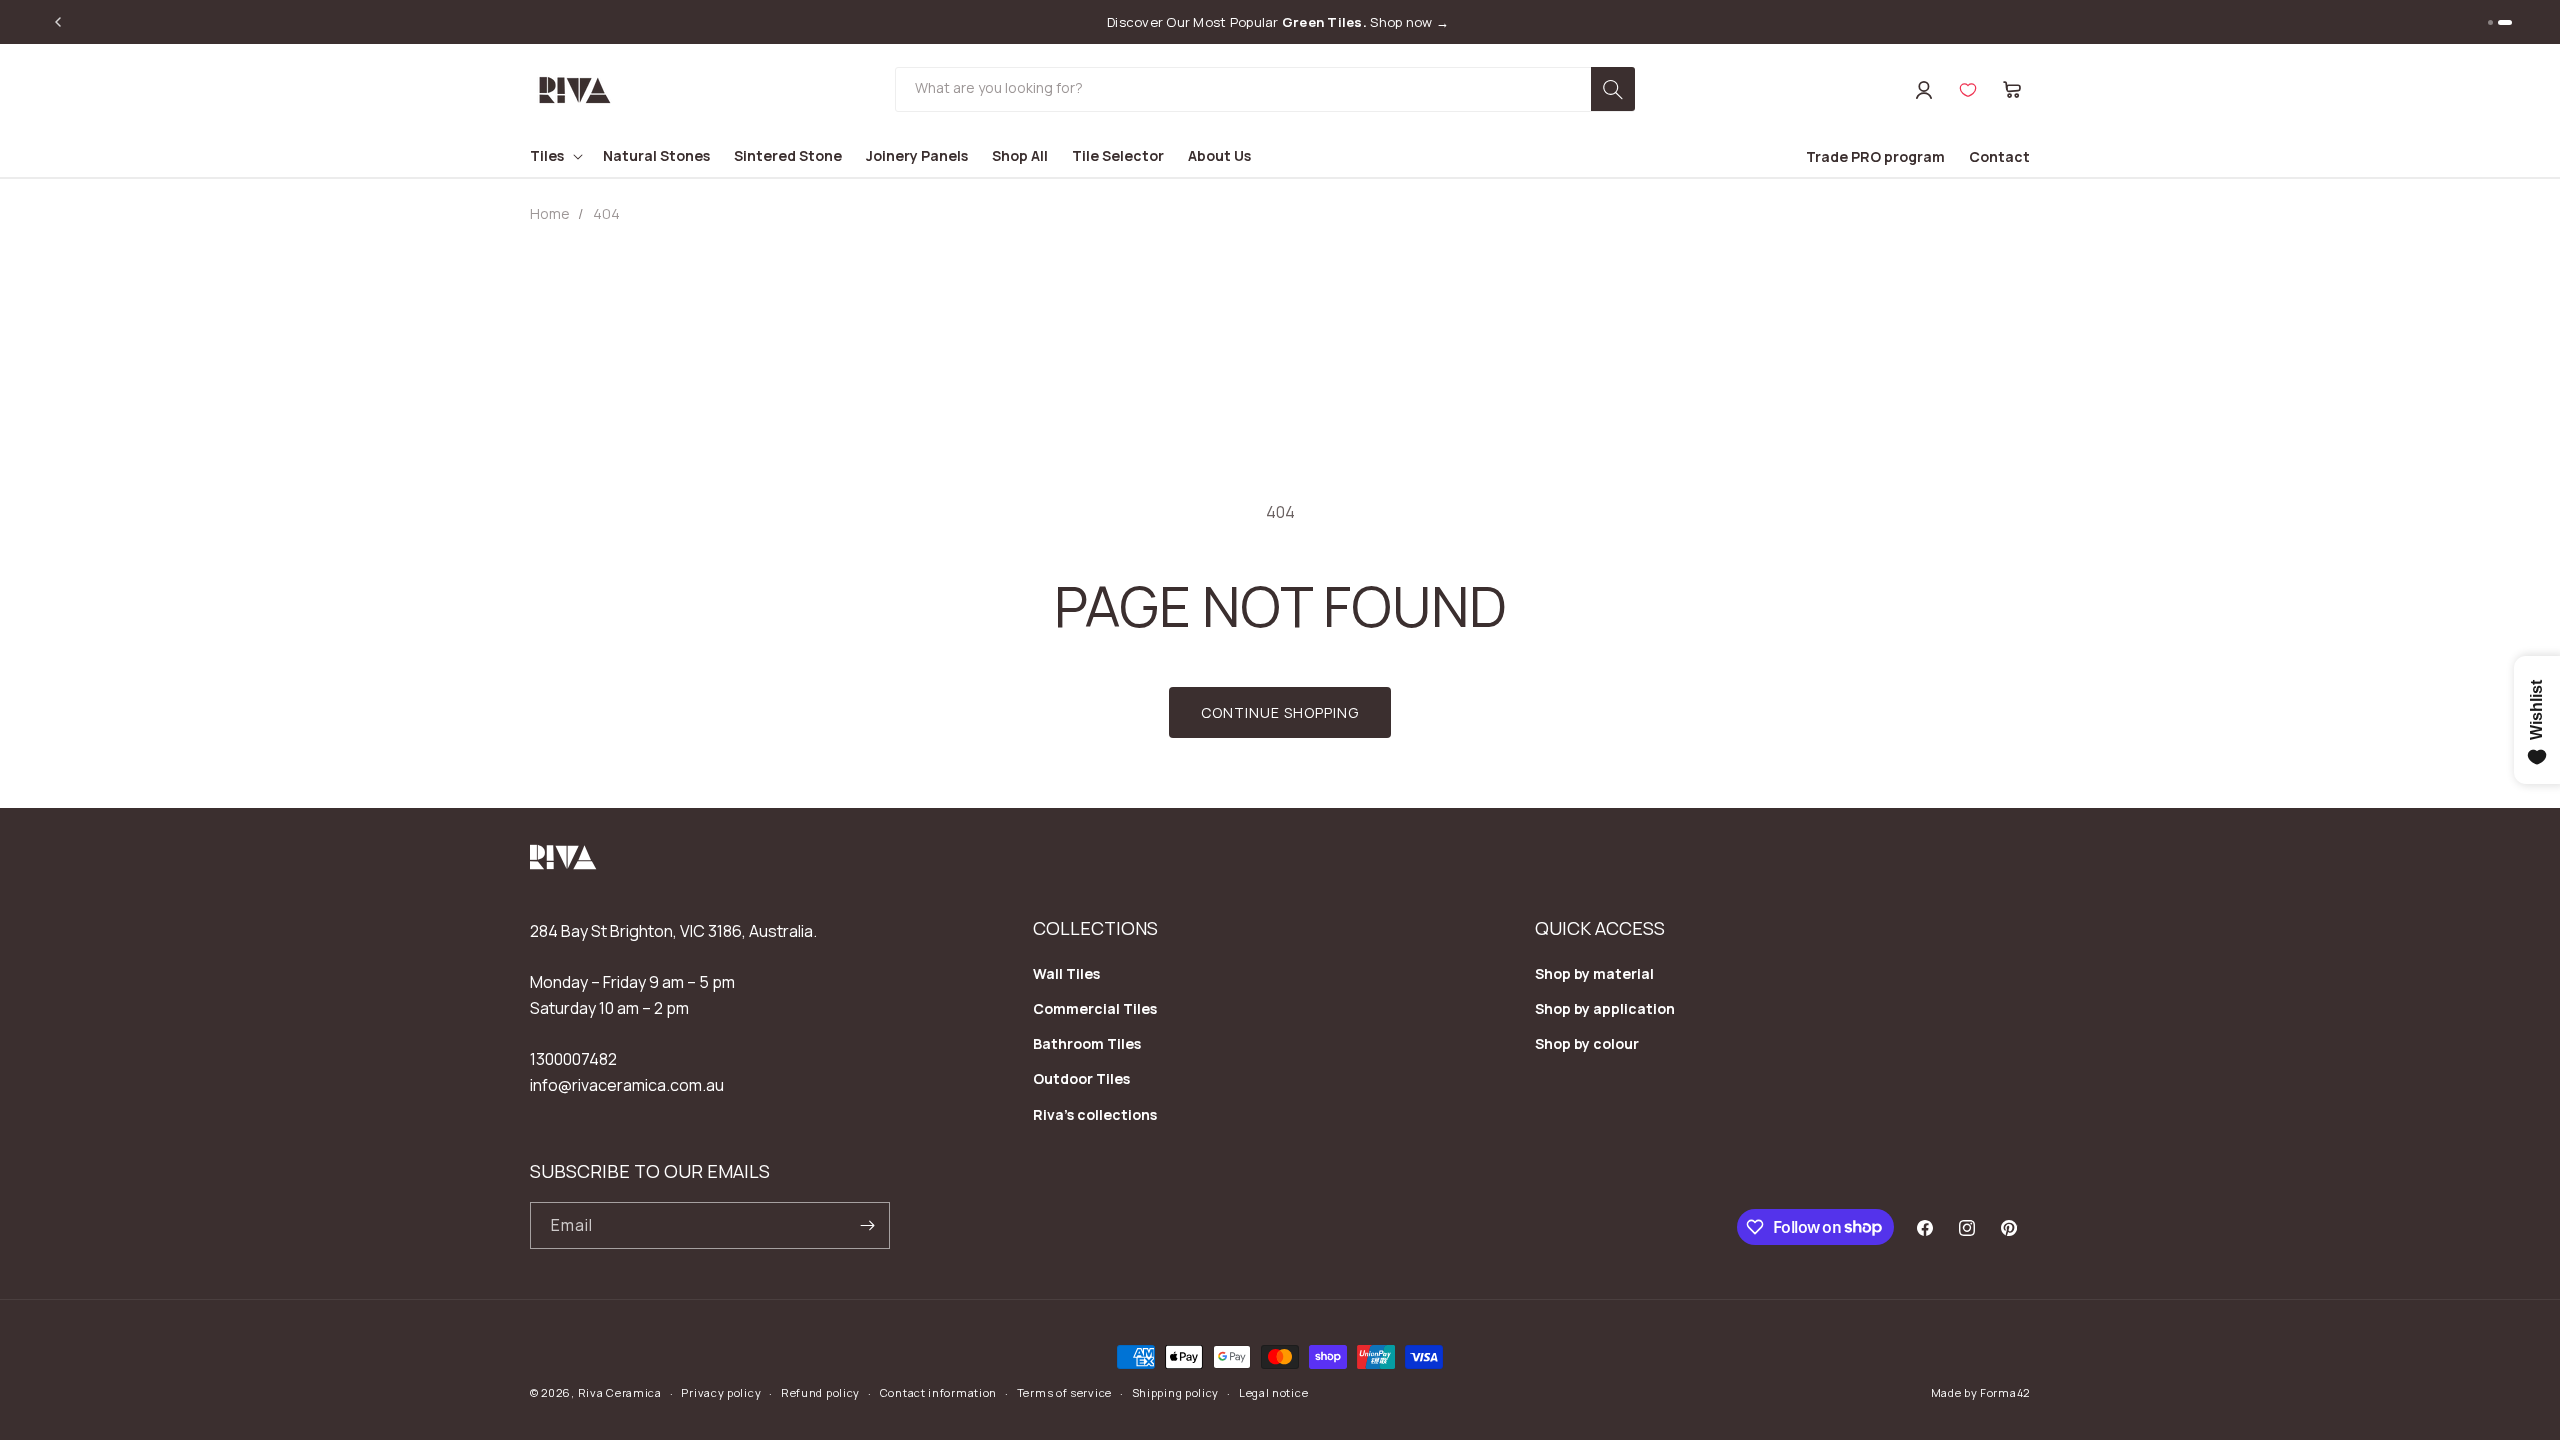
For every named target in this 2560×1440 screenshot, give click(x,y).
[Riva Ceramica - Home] (563, 864)
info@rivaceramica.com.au (627, 1085)
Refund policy (820, 1392)
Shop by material (1594, 973)
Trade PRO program (1875, 156)
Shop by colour (1587, 1043)
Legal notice (1273, 1392)
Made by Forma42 (1981, 1392)
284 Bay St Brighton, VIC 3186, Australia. (673, 931)
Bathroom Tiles (1087, 1043)
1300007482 (573, 1059)
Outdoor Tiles (1081, 1078)
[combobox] (1265, 89)
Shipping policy (1176, 1392)
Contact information (938, 1392)
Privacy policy (721, 1392)
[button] (2012, 90)
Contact (1999, 156)
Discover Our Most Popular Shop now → (1278, 22)
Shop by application (1605, 1008)
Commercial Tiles (1095, 1008)
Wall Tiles (1066, 973)
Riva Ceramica (620, 1392)
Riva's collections (1095, 1114)
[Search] (1613, 89)
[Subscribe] (867, 1225)
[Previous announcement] (58, 22)
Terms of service (1064, 1392)
